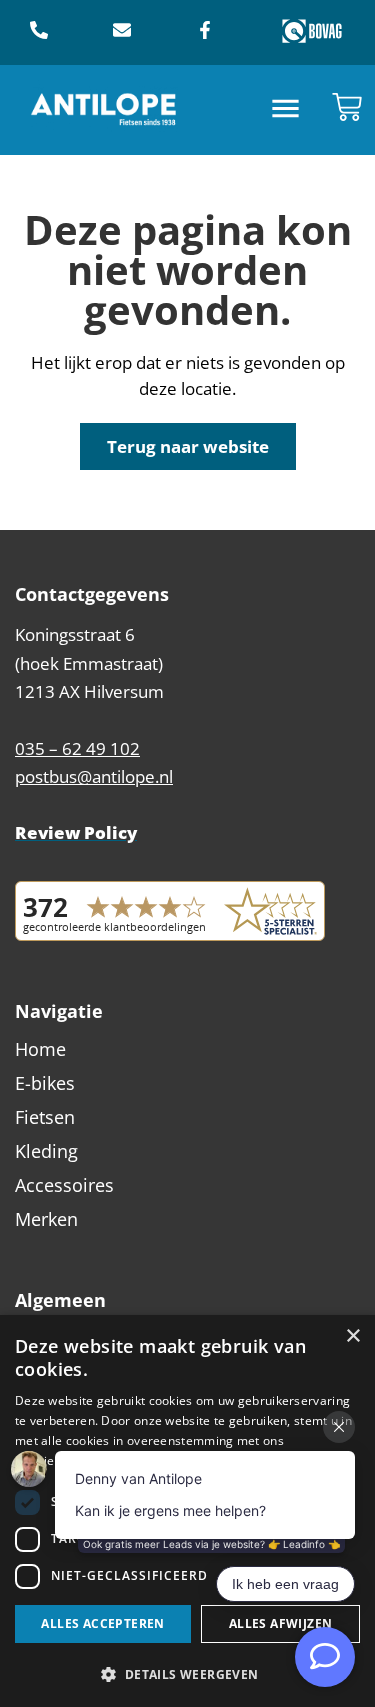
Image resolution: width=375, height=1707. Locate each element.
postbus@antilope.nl (94, 776)
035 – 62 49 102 (77, 748)
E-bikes (45, 1083)
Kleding (46, 1151)
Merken (46, 1219)
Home (40, 1049)
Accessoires (64, 1185)
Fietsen (45, 1117)
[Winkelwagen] (347, 107)
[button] (285, 110)
